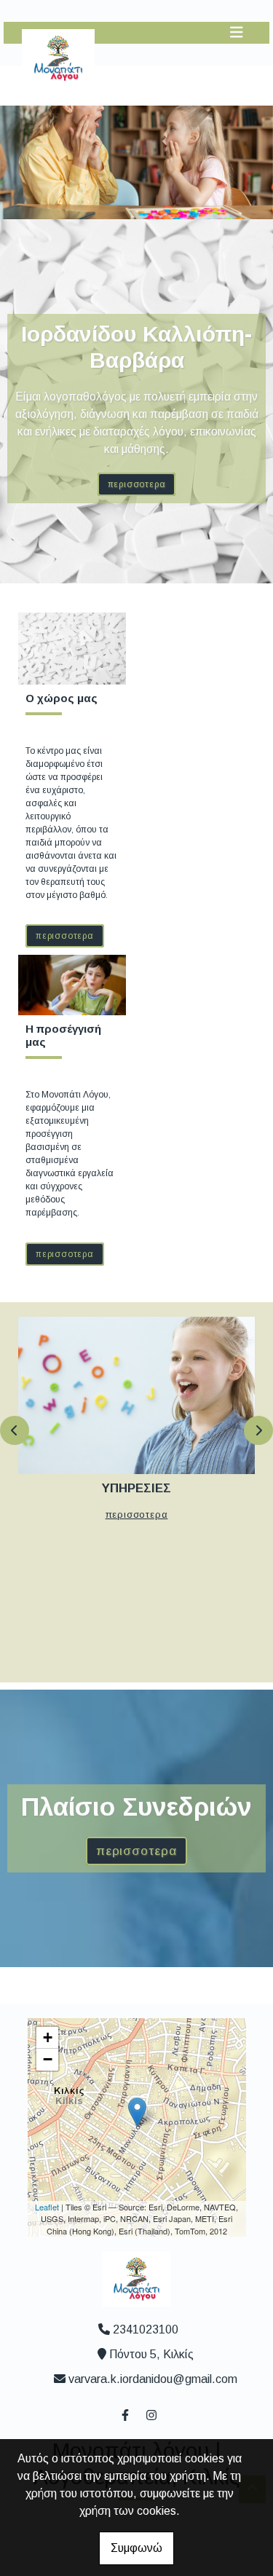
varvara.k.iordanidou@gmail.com (153, 2379)
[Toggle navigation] (237, 32)
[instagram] (151, 2414)
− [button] (48, 2059)
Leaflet (47, 2207)
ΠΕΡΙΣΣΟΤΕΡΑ (137, 484)
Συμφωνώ (136, 2548)
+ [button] (48, 2037)
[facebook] (124, 2414)
